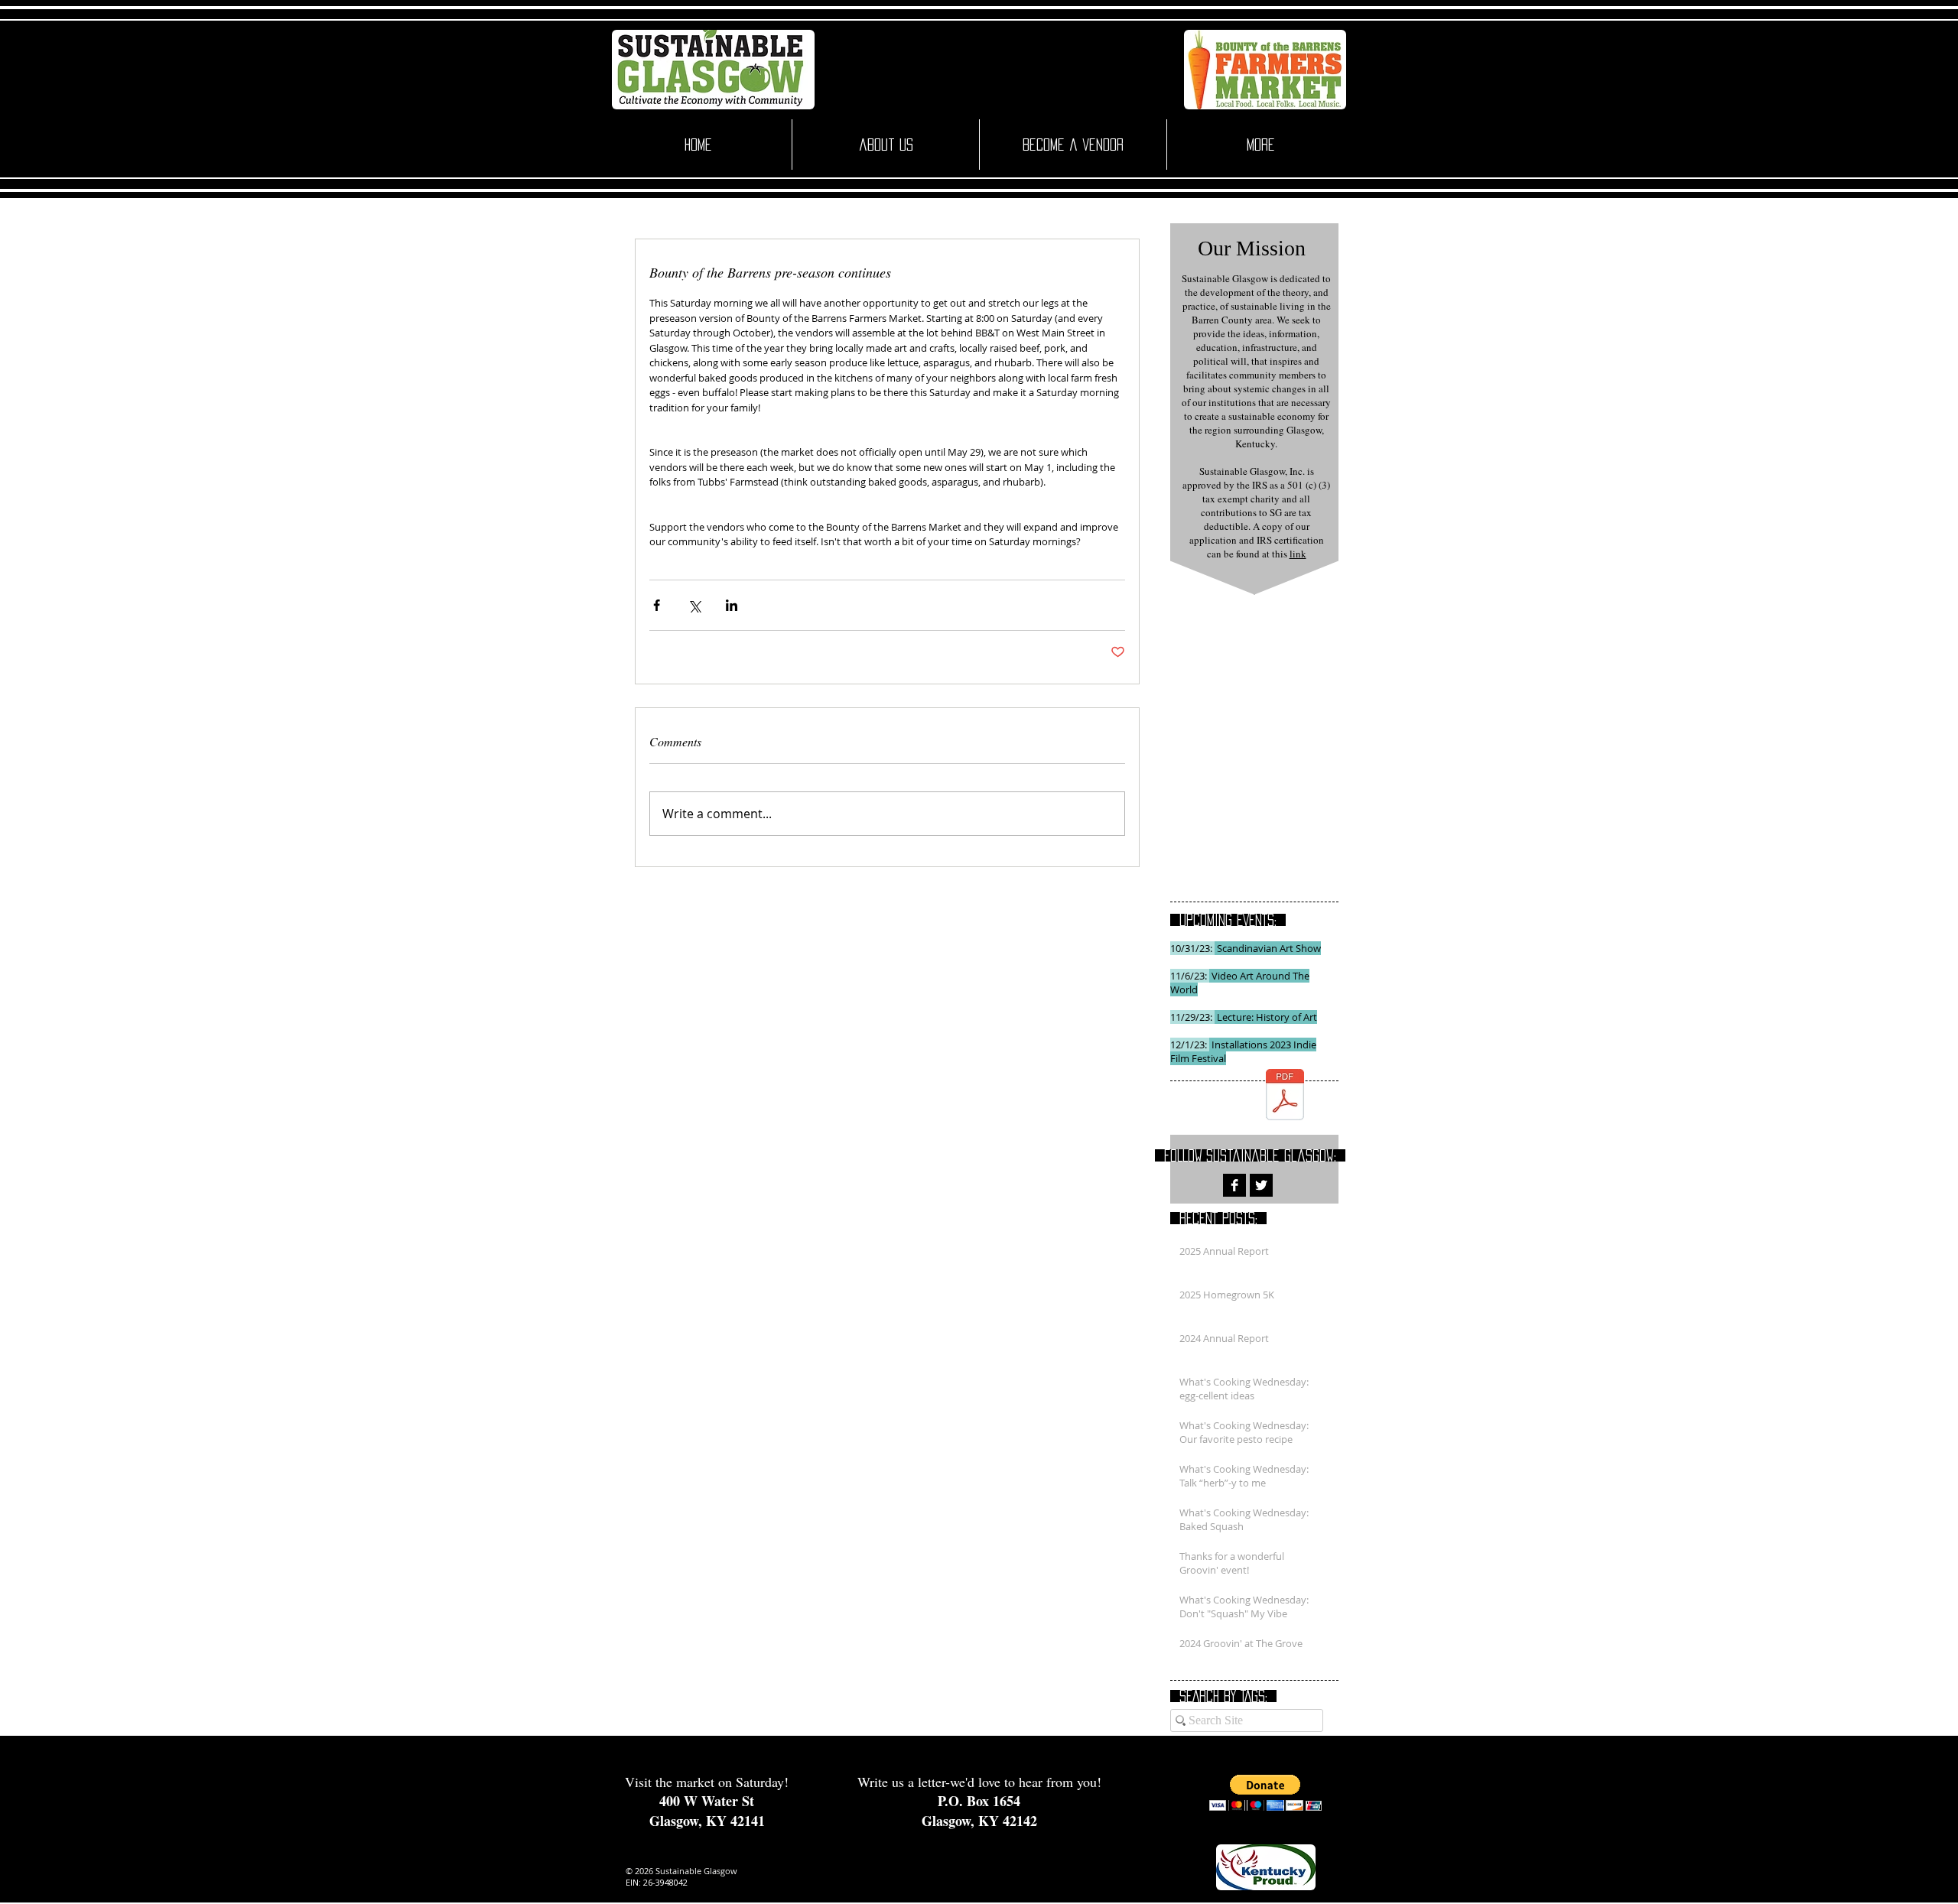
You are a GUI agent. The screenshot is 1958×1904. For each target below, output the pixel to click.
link (1298, 554)
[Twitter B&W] (1261, 1185)
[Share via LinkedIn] (732, 605)
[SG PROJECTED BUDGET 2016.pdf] (1285, 1096)
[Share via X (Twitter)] (694, 605)
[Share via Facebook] (657, 605)
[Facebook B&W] (1234, 1185)
